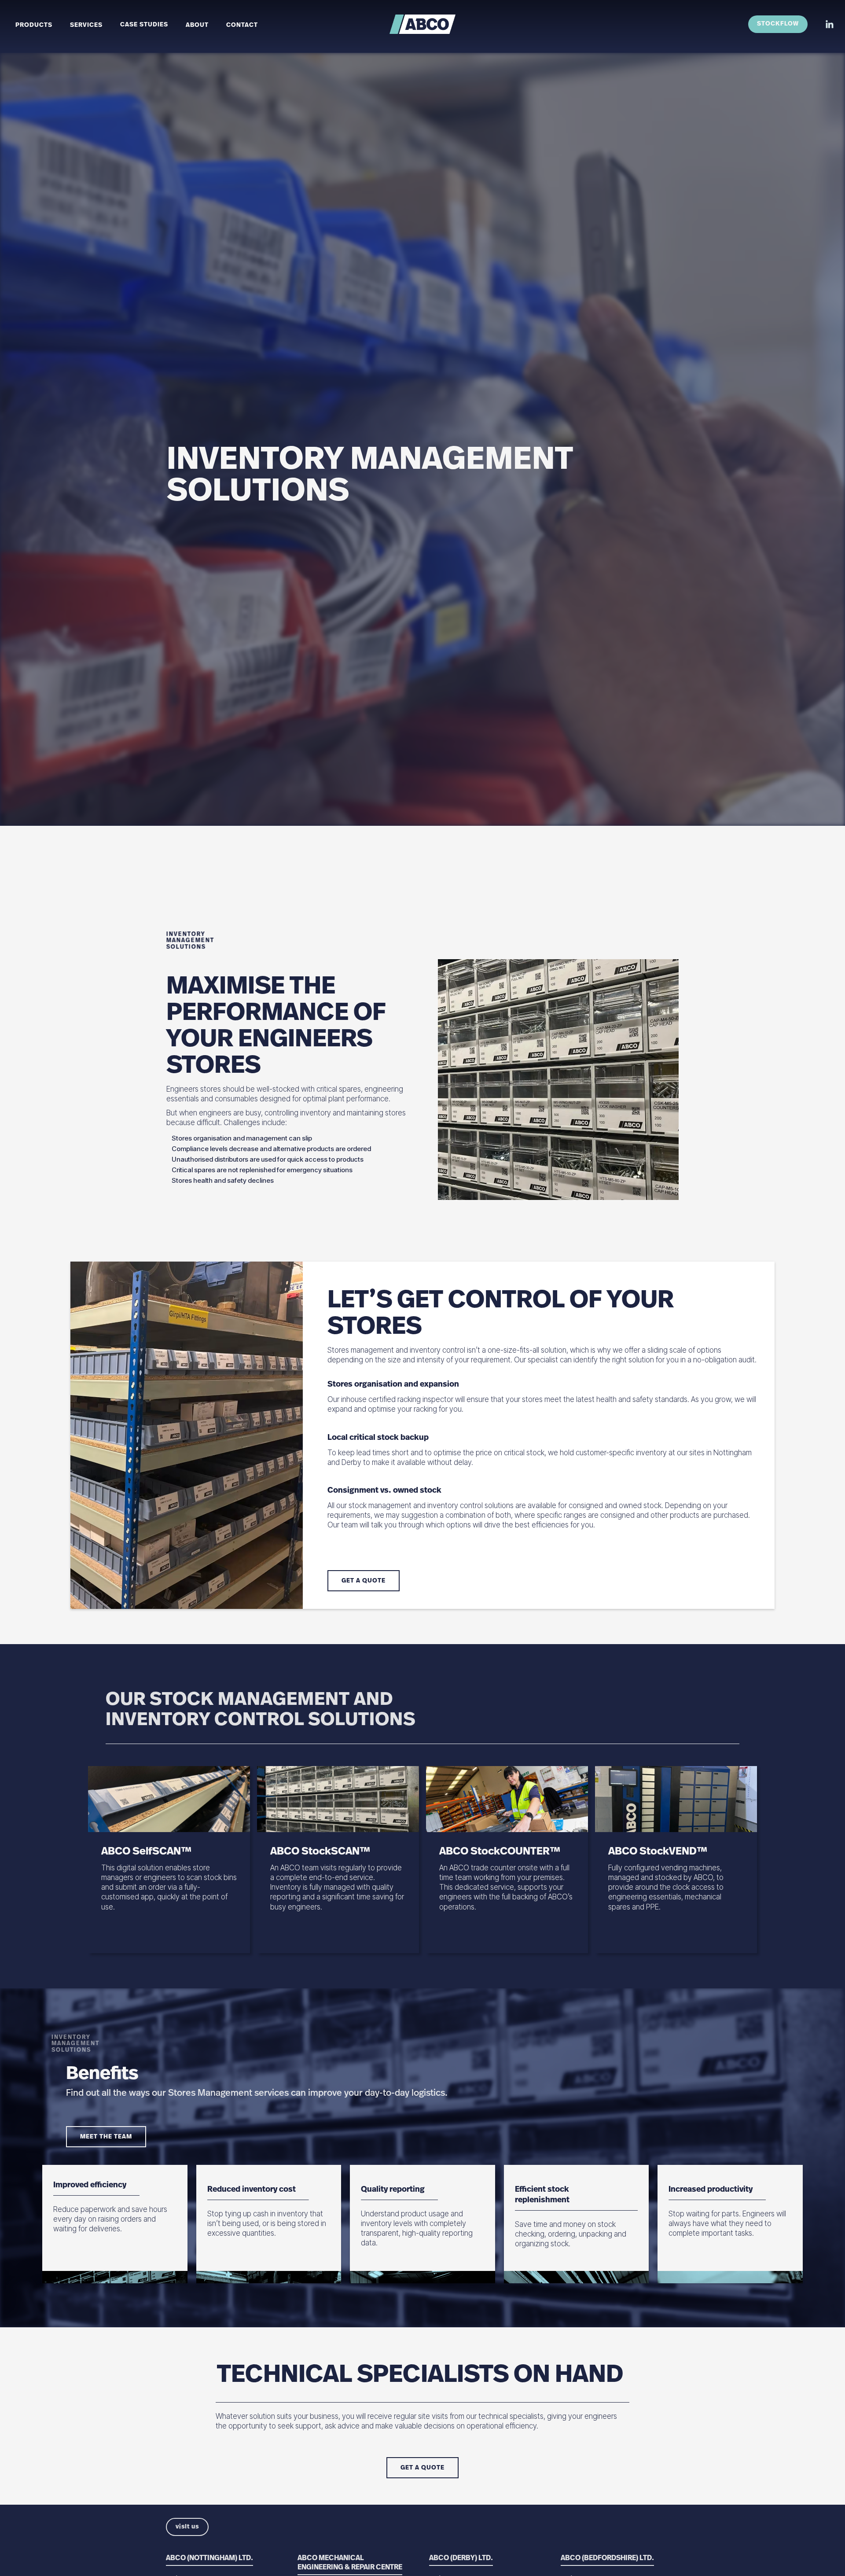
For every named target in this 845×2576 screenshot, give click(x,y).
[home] (422, 24)
